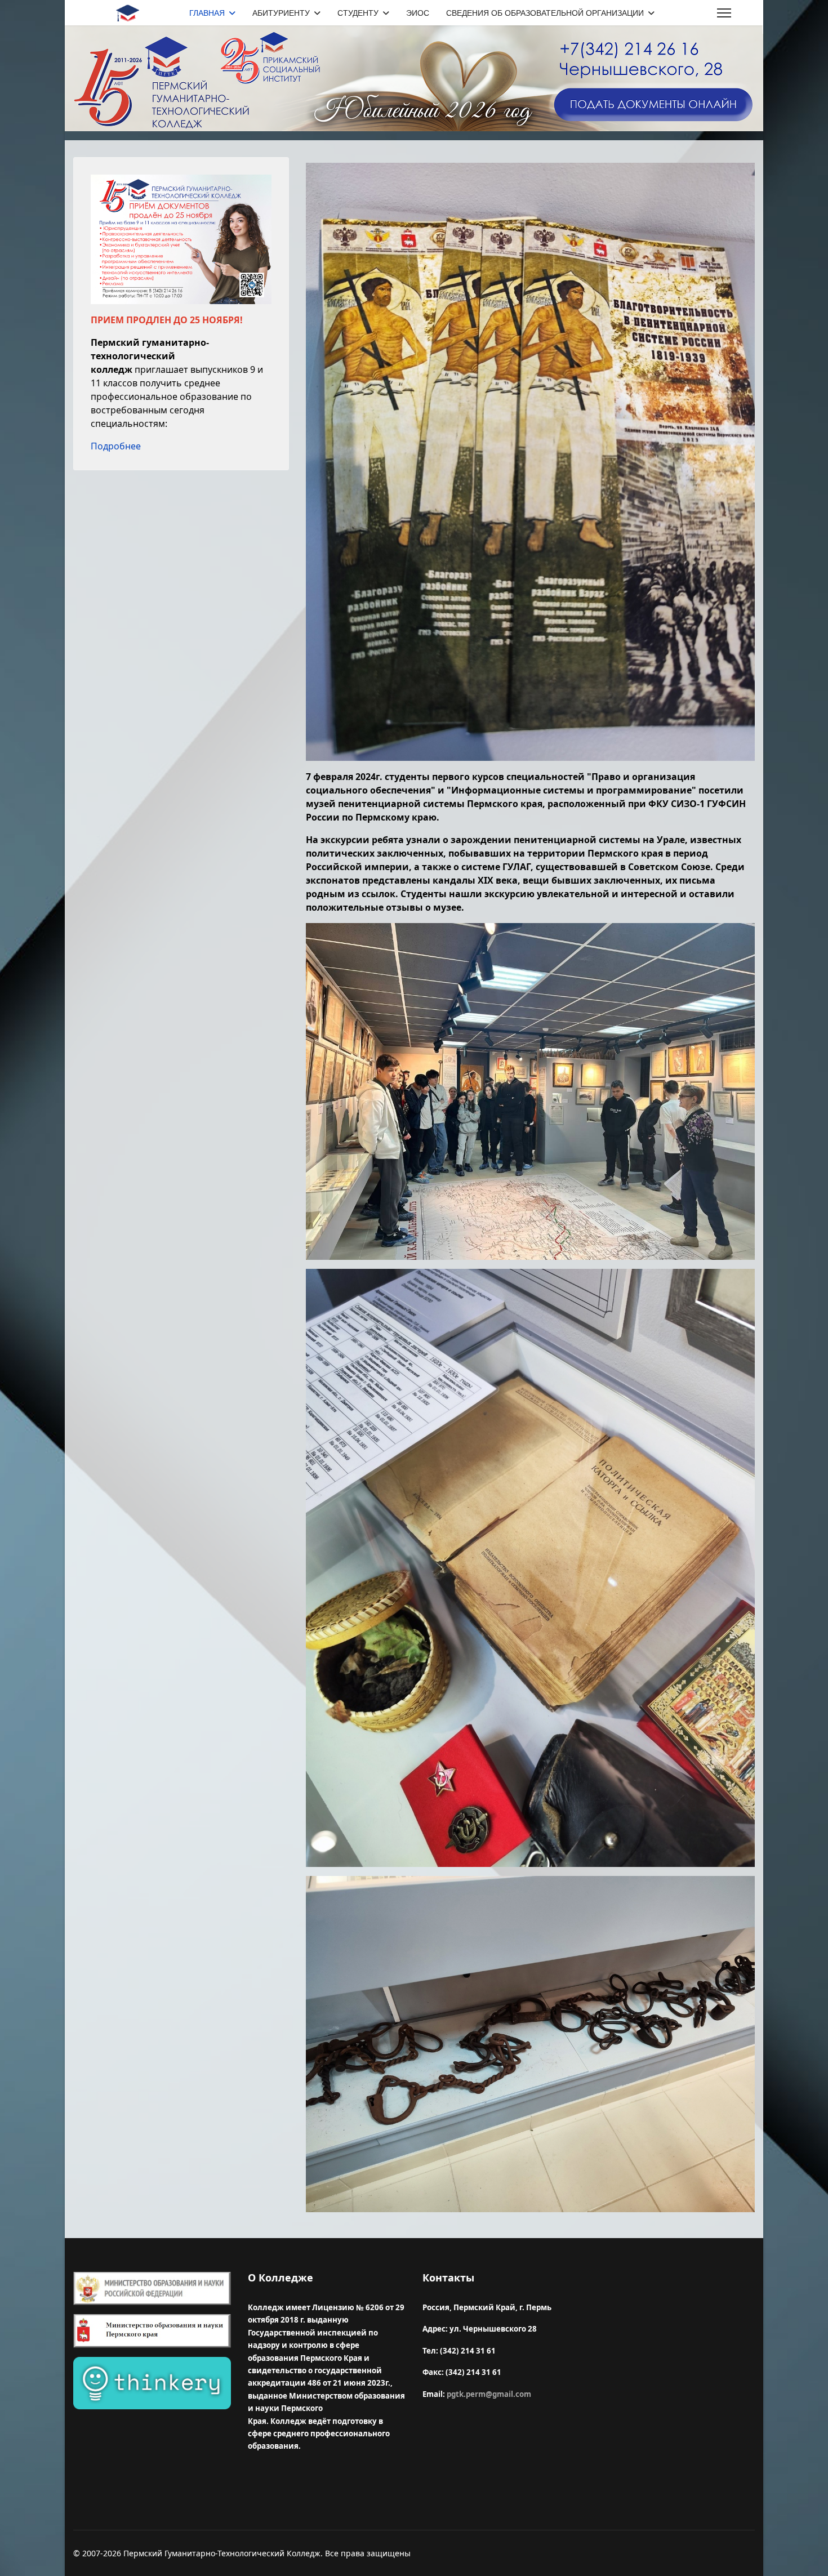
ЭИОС (418, 13)
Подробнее (116, 446)
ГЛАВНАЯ (207, 13)
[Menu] (724, 13)
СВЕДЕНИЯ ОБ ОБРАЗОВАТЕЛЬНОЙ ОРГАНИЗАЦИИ (545, 13)
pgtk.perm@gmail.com (489, 2394)
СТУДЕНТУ (358, 13)
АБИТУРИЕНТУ (281, 13)
